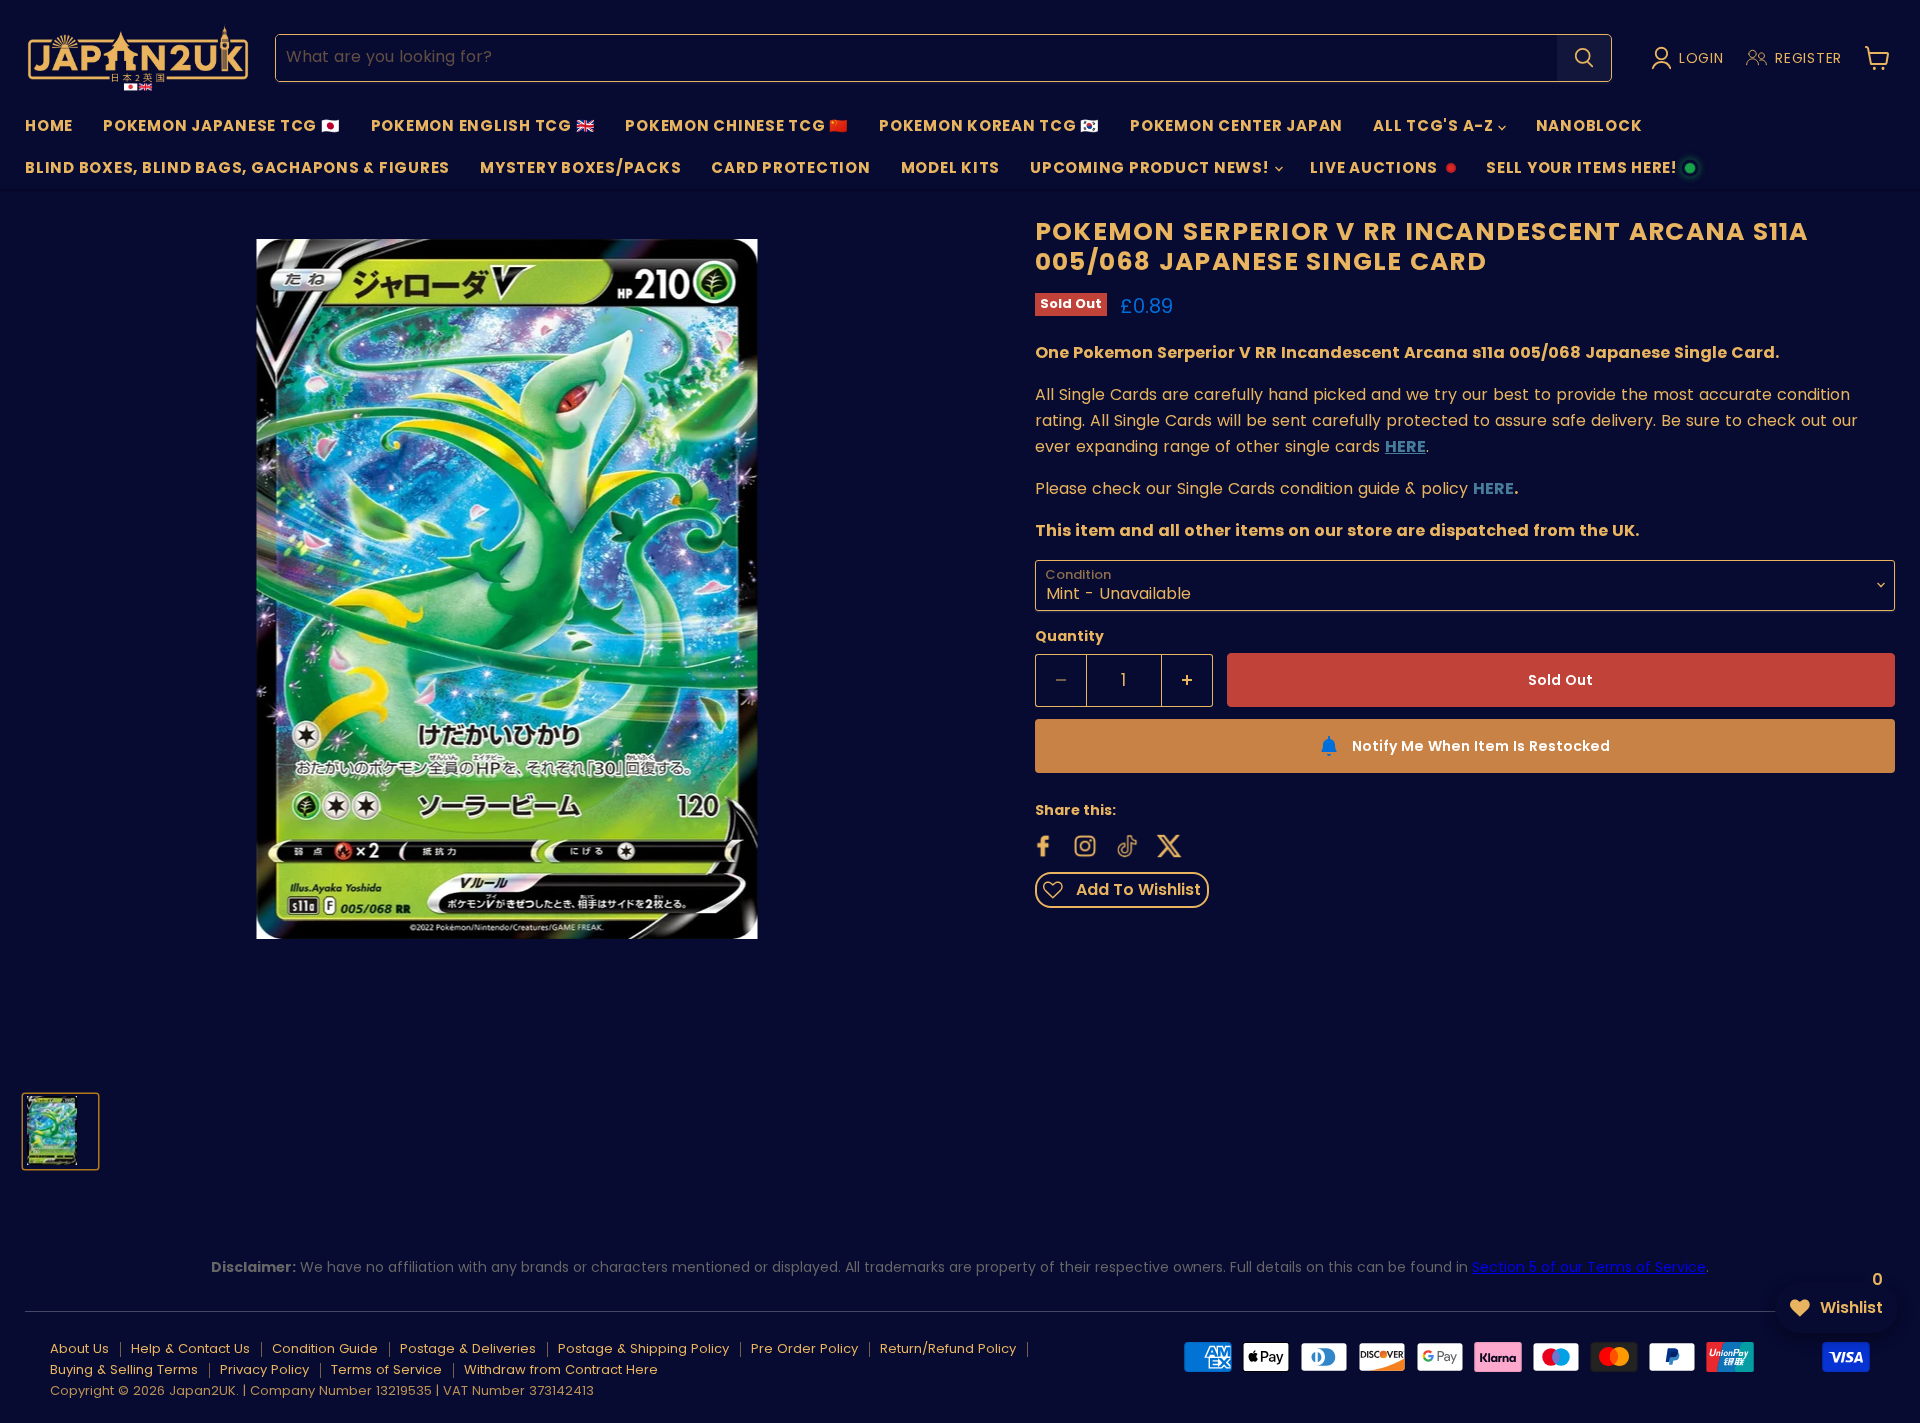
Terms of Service (386, 1369)
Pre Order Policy (804, 1348)
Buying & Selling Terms (124, 1369)
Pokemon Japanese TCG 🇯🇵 (222, 125)
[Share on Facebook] (1041, 844)
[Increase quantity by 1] (1187, 681)
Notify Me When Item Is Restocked (1481, 746)
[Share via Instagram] (1083, 844)
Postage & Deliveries (468, 1348)
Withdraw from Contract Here (561, 1369)
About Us (79, 1348)
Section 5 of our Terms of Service (1589, 1267)
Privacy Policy (264, 1369)
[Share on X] (1167, 844)
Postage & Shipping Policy (643, 1348)
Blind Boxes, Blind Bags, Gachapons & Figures (237, 167)
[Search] (1584, 58)
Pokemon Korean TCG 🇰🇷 (989, 125)
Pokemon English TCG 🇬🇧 (483, 125)
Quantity (1069, 636)
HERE (1493, 488)
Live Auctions (1373, 173)
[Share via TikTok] (1125, 844)
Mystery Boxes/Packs (580, 167)
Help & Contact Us (190, 1348)
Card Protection (790, 167)
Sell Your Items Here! (1581, 173)
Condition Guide (325, 1348)
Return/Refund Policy (948, 1348)
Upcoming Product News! (1151, 167)
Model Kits (951, 167)
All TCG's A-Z (1435, 125)
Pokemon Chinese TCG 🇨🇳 (737, 125)
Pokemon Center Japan (1236, 125)
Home (49, 125)
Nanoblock (1589, 125)
